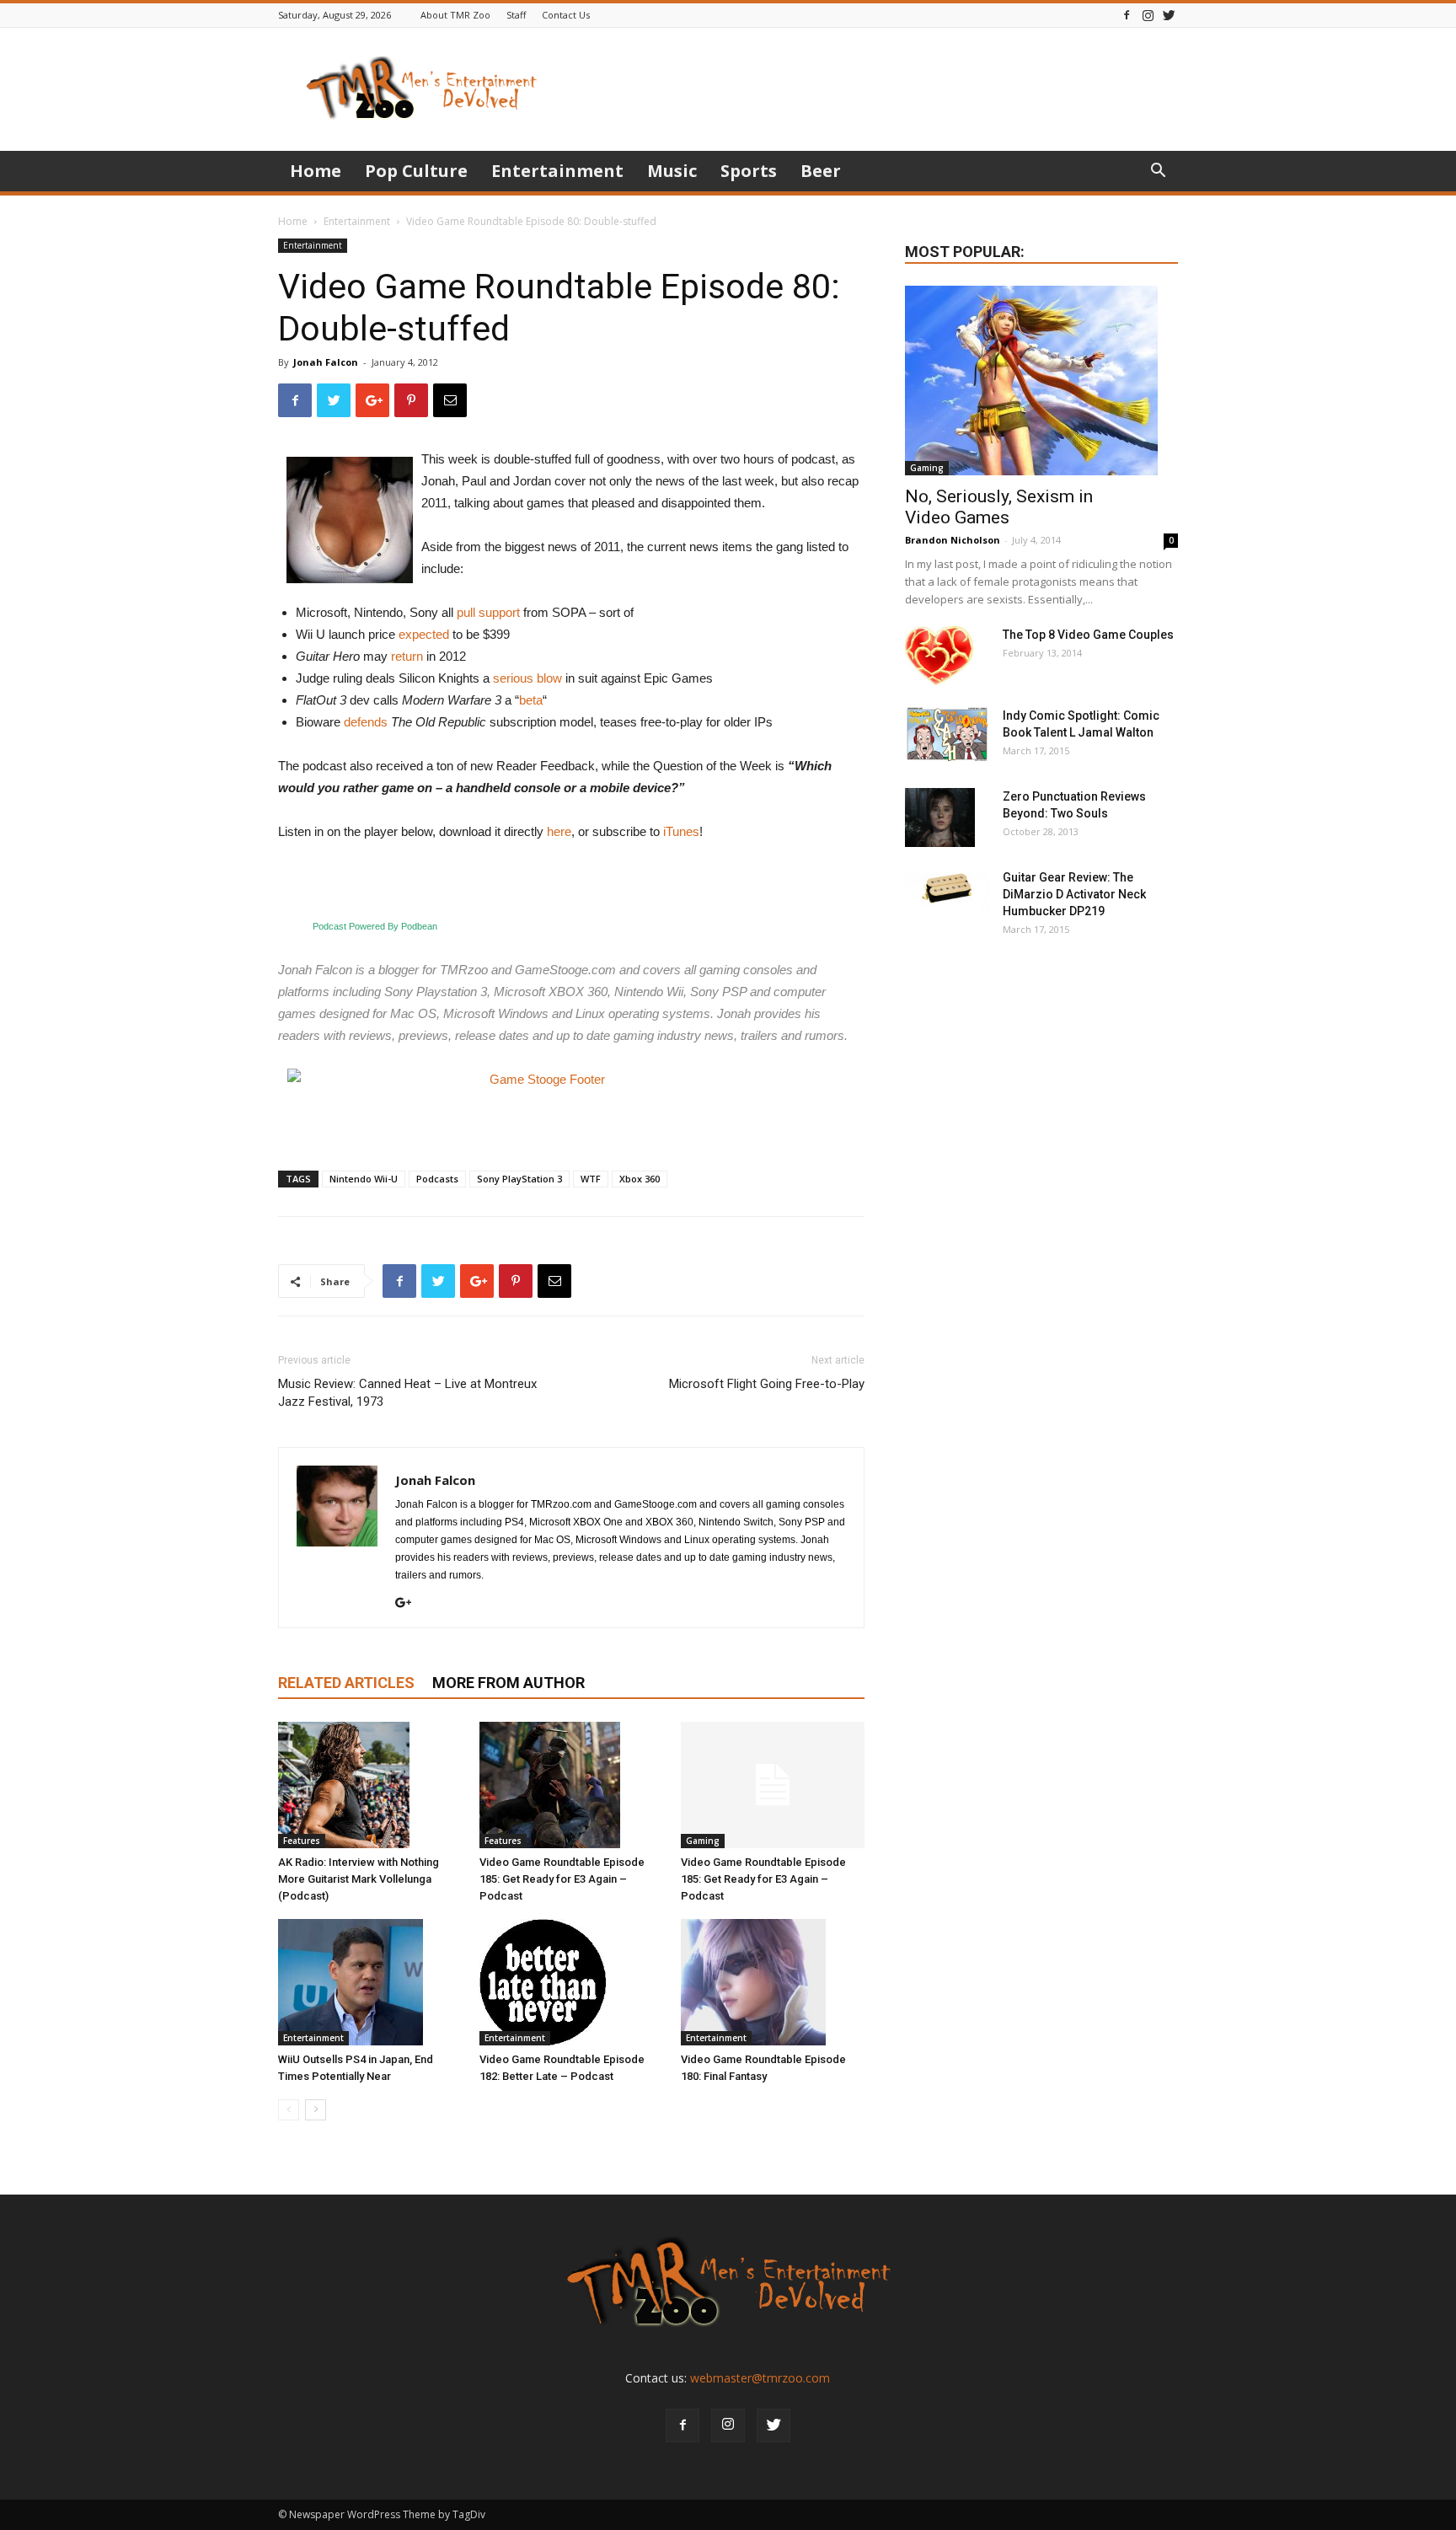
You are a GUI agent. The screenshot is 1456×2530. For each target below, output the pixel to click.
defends (366, 722)
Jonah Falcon (326, 362)
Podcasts (437, 1179)
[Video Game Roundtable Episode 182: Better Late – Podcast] (571, 1982)
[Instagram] (1148, 15)
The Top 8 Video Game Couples (1088, 635)
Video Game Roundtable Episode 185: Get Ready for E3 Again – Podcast (562, 1879)
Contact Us (566, 15)
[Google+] (409, 1604)
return (407, 656)
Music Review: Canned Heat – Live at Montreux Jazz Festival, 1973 (407, 1393)
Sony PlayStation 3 (519, 1179)
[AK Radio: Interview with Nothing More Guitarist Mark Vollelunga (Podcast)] (370, 1785)
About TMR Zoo (455, 15)
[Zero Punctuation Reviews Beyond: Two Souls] (940, 817)
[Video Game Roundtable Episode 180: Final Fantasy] (773, 1982)
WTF (591, 1179)
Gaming (703, 1841)
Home (316, 171)
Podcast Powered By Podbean (375, 926)
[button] (1158, 172)
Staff (516, 15)
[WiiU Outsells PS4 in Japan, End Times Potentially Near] (370, 1982)
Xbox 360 (640, 1179)
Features (302, 1841)
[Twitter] (1169, 15)
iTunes (681, 831)
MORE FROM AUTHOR (509, 1683)
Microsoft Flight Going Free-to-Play (767, 1384)
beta (531, 700)
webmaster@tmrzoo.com (760, 2378)
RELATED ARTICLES (346, 1683)
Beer (821, 171)
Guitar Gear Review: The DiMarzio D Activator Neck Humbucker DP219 (1074, 894)
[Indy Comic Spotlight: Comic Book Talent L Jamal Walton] (947, 734)
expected (424, 634)
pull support (488, 612)
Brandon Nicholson (953, 540)
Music (672, 171)
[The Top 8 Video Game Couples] (939, 656)
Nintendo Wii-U (364, 1179)
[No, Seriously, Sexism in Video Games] (1041, 381)
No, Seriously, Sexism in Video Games (999, 507)
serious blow (527, 678)
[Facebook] (1127, 15)
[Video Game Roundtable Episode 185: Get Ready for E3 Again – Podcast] (571, 1785)
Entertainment (557, 171)
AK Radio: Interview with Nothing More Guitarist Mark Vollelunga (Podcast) (359, 1879)
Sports (749, 171)
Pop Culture (416, 171)
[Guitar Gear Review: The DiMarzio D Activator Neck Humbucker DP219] (947, 890)
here (559, 831)
